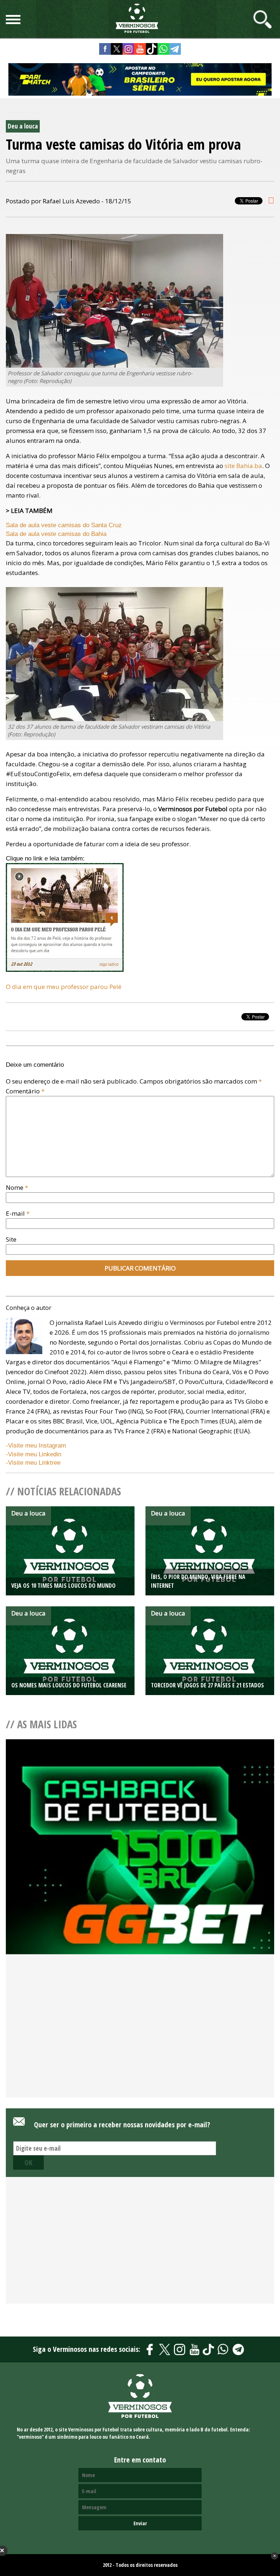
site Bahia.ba (243, 466)
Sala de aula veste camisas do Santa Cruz (64, 525)
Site (11, 1239)
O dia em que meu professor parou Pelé (64, 987)
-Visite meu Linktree (33, 1463)
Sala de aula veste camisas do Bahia (56, 534)
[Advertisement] (140, 2038)
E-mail (18, 1213)
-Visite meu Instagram (36, 1446)
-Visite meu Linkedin (34, 1454)
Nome (17, 1187)
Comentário (25, 1091)
